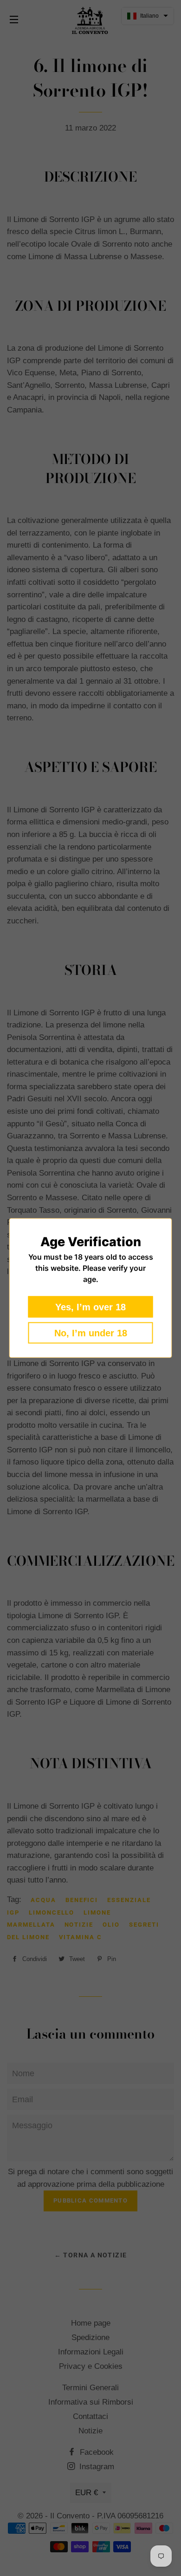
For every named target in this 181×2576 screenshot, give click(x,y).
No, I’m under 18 (91, 1333)
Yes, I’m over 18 (90, 1307)
